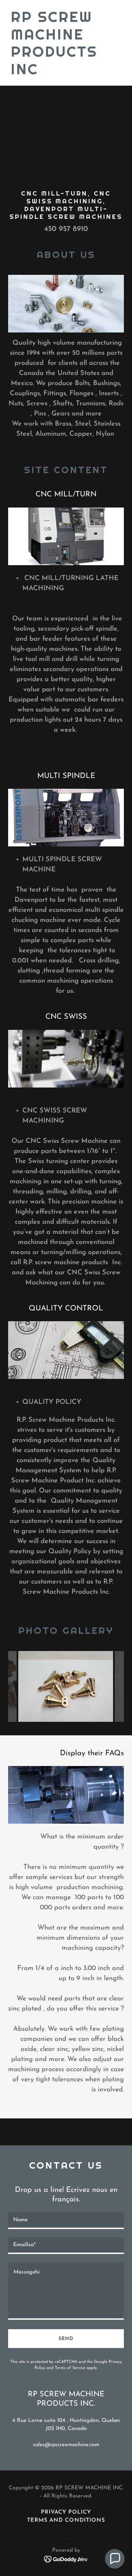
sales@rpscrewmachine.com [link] (66, 2445)
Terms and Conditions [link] (66, 2520)
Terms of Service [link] (70, 2368)
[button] (115, 2559)
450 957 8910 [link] (66, 229)
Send (66, 2339)
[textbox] (66, 2221)
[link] (66, 73)
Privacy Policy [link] (66, 2512)
